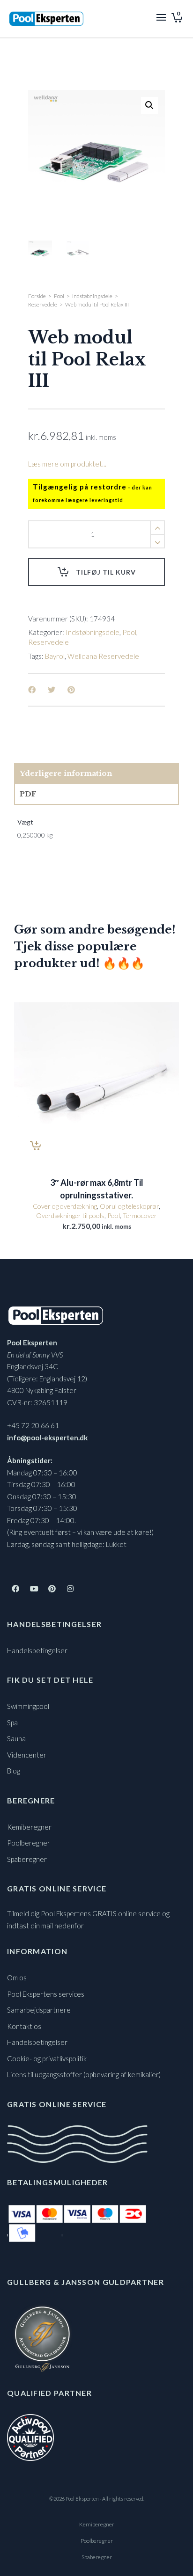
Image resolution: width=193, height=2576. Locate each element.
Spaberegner (27, 1859)
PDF (28, 794)
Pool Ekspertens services (46, 1994)
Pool (59, 296)
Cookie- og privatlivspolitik (47, 2058)
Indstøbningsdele (92, 296)
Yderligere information (66, 773)
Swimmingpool (28, 1706)
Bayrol (55, 656)
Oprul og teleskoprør (129, 1206)
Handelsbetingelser (37, 1650)
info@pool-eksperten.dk (47, 1438)
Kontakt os (24, 2026)
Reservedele (43, 304)
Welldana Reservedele (103, 656)
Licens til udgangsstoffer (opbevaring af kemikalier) (84, 2074)
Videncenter (27, 1755)
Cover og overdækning (65, 1206)
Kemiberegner (29, 1827)
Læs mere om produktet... (67, 464)
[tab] (96, 774)
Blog (14, 1771)
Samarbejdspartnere (39, 2010)
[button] (149, 105)
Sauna (16, 1738)
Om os (17, 1978)
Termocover (140, 1215)
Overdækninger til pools (70, 1215)
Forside (37, 296)
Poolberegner (29, 1843)
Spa (12, 1722)
